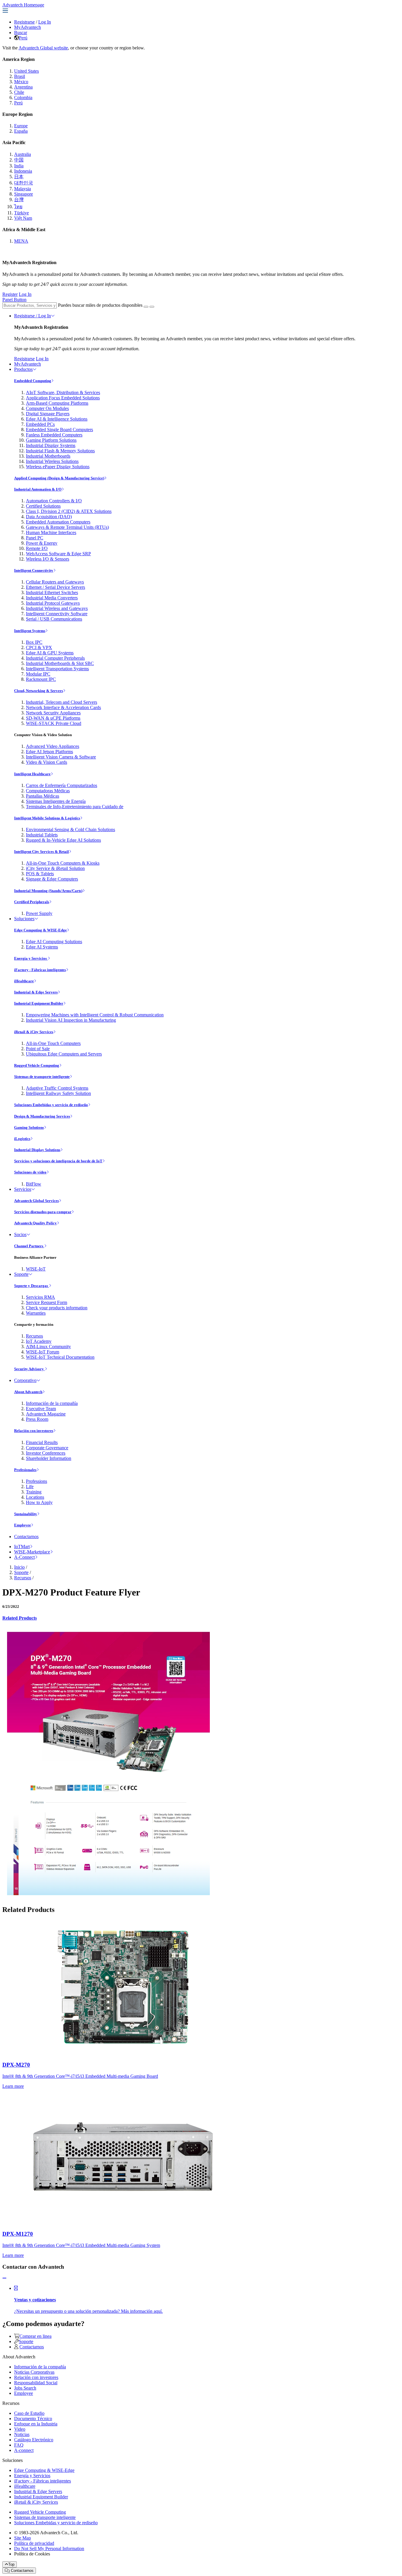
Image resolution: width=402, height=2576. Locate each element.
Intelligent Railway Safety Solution (58, 1093)
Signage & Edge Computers (52, 879)
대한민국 (24, 183)
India (19, 166)
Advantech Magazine (46, 1414)
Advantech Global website (43, 48)
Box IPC (34, 642)
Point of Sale (38, 1049)
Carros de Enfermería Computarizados (62, 785)
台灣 (19, 200)
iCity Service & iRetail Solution (55, 868)
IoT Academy (39, 1341)
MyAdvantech (28, 27)
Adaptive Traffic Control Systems (57, 1088)
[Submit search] (146, 307)
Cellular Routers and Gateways (55, 582)
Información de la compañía (52, 1403)
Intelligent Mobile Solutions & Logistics (47, 818)
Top (11, 2564)
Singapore (24, 194)
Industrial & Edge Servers (36, 992)
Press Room (37, 1419)
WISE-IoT (36, 1269)
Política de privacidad (34, 2543)
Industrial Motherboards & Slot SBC (60, 663)
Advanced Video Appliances (53, 746)
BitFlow (34, 1184)
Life (30, 1487)
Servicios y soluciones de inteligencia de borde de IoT (58, 1161)
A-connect (24, 2450)
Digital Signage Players (48, 414)
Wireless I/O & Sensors (48, 559)
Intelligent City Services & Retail (41, 852)
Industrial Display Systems (51, 445)
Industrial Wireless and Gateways (57, 608)
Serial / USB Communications (54, 619)
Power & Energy (42, 543)
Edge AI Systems (42, 947)
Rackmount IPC (41, 679)
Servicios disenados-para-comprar (43, 1212)
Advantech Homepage (23, 5)
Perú (23, 38)
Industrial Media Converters (52, 598)
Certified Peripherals (32, 902)
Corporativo (25, 1380)
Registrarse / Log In (33, 316)
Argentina (23, 87)
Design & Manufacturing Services (42, 1116)
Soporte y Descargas (31, 1286)
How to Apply (39, 1502)
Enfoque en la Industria (36, 2424)
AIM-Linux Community (48, 1347)
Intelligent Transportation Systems (57, 669)
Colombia (23, 97)
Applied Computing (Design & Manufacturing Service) (59, 478)
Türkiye (21, 213)
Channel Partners (29, 1246)
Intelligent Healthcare (32, 774)
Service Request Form (46, 1302)
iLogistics (22, 1139)
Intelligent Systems (30, 631)
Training (34, 1492)
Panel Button (14, 300)
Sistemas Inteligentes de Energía (56, 801)
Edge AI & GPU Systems (50, 653)
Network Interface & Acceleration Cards (63, 707)
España (21, 131)
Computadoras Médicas (48, 791)
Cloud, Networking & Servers (39, 691)
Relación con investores (34, 1431)
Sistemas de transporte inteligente (42, 1077)
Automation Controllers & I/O (54, 501)
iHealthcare (24, 981)
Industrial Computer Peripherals (55, 658)
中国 (19, 160)
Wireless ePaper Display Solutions (58, 467)
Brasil (20, 76)
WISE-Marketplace (32, 1552)
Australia (23, 154)
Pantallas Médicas (43, 796)
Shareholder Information (49, 1458)
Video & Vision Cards (46, 762)
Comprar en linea (35, 2336)
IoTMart (22, 1547)
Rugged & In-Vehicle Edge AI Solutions (63, 840)
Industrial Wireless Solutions (52, 461)
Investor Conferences (46, 1453)
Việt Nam (23, 218)
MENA (21, 241)
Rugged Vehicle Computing (37, 1065)
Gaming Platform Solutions (51, 440)
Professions (36, 1481)
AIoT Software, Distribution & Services (63, 392)
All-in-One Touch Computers (53, 1043)
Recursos (34, 1336)
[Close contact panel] (4, 2278)
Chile (19, 92)
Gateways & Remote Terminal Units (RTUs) (67, 527)
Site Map (23, 2538)
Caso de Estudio (29, 2413)
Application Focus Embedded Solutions (63, 398)
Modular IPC (38, 674)
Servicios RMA (40, 1297)
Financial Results (42, 1442)
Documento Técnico (33, 2419)
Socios (20, 1234)
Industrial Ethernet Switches (52, 592)
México (21, 82)
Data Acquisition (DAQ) (49, 517)
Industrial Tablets (42, 835)
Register (10, 294)
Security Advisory (29, 1369)
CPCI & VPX (39, 647)
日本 (19, 177)
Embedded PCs (40, 424)
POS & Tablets (40, 874)
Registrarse (24, 22)
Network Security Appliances (53, 713)
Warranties (36, 1313)
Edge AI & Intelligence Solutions (57, 419)
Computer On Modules (47, 408)
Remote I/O (37, 548)
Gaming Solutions (29, 1127)
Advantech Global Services (36, 1201)
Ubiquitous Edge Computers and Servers (64, 1054)
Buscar (21, 32)
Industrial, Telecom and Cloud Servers (62, 702)
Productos (23, 369)
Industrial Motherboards (48, 456)
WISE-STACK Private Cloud (54, 723)
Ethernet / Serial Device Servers (55, 587)
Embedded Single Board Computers (59, 430)
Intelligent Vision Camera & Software (61, 757)
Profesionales (25, 1470)
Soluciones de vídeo (30, 1172)
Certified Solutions (43, 506)
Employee (23, 1525)
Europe (21, 126)
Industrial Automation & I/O (38, 489)
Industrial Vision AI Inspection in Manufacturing (71, 1020)
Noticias (22, 2434)
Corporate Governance (47, 1448)
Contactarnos (26, 1537)
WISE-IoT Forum (43, 1352)
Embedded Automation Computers (58, 522)
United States (26, 71)
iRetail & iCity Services (34, 1032)
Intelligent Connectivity (34, 570)
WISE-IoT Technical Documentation (60, 1357)
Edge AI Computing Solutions (54, 942)
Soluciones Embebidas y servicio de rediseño (51, 1105)
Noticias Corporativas (34, 2372)
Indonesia (23, 171)
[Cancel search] (152, 307)
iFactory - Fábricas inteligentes (40, 970)
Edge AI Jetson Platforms (49, 752)
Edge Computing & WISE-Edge (40, 930)
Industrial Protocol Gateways (53, 603)
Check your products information (57, 1308)
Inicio (19, 1567)
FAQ (19, 2445)
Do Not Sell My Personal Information (49, 2549)
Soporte (21, 1274)
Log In (45, 22)
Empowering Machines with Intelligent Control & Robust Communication (95, 1015)
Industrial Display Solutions (37, 1150)
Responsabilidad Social (36, 2383)
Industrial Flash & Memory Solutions (60, 451)
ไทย (18, 207)
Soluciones (24, 919)
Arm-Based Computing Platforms (57, 403)
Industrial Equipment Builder (39, 1003)
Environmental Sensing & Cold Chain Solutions (70, 830)
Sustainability (26, 1514)
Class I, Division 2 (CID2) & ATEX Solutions (69, 511)
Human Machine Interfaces (51, 532)
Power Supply (39, 913)
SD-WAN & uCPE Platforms (53, 718)
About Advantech (28, 1392)
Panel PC (35, 538)
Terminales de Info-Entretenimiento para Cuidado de (75, 807)
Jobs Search (25, 2388)
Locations (35, 1497)
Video (20, 2429)
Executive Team (41, 1409)
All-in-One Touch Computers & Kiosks (63, 863)
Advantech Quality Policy (35, 1223)
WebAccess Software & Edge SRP (58, 554)
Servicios (23, 1189)
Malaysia (23, 189)
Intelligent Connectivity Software (57, 614)
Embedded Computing (33, 381)
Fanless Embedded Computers (54, 435)
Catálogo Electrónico (34, 2440)
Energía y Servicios (31, 958)
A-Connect (24, 1557)
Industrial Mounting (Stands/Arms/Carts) (48, 891)
